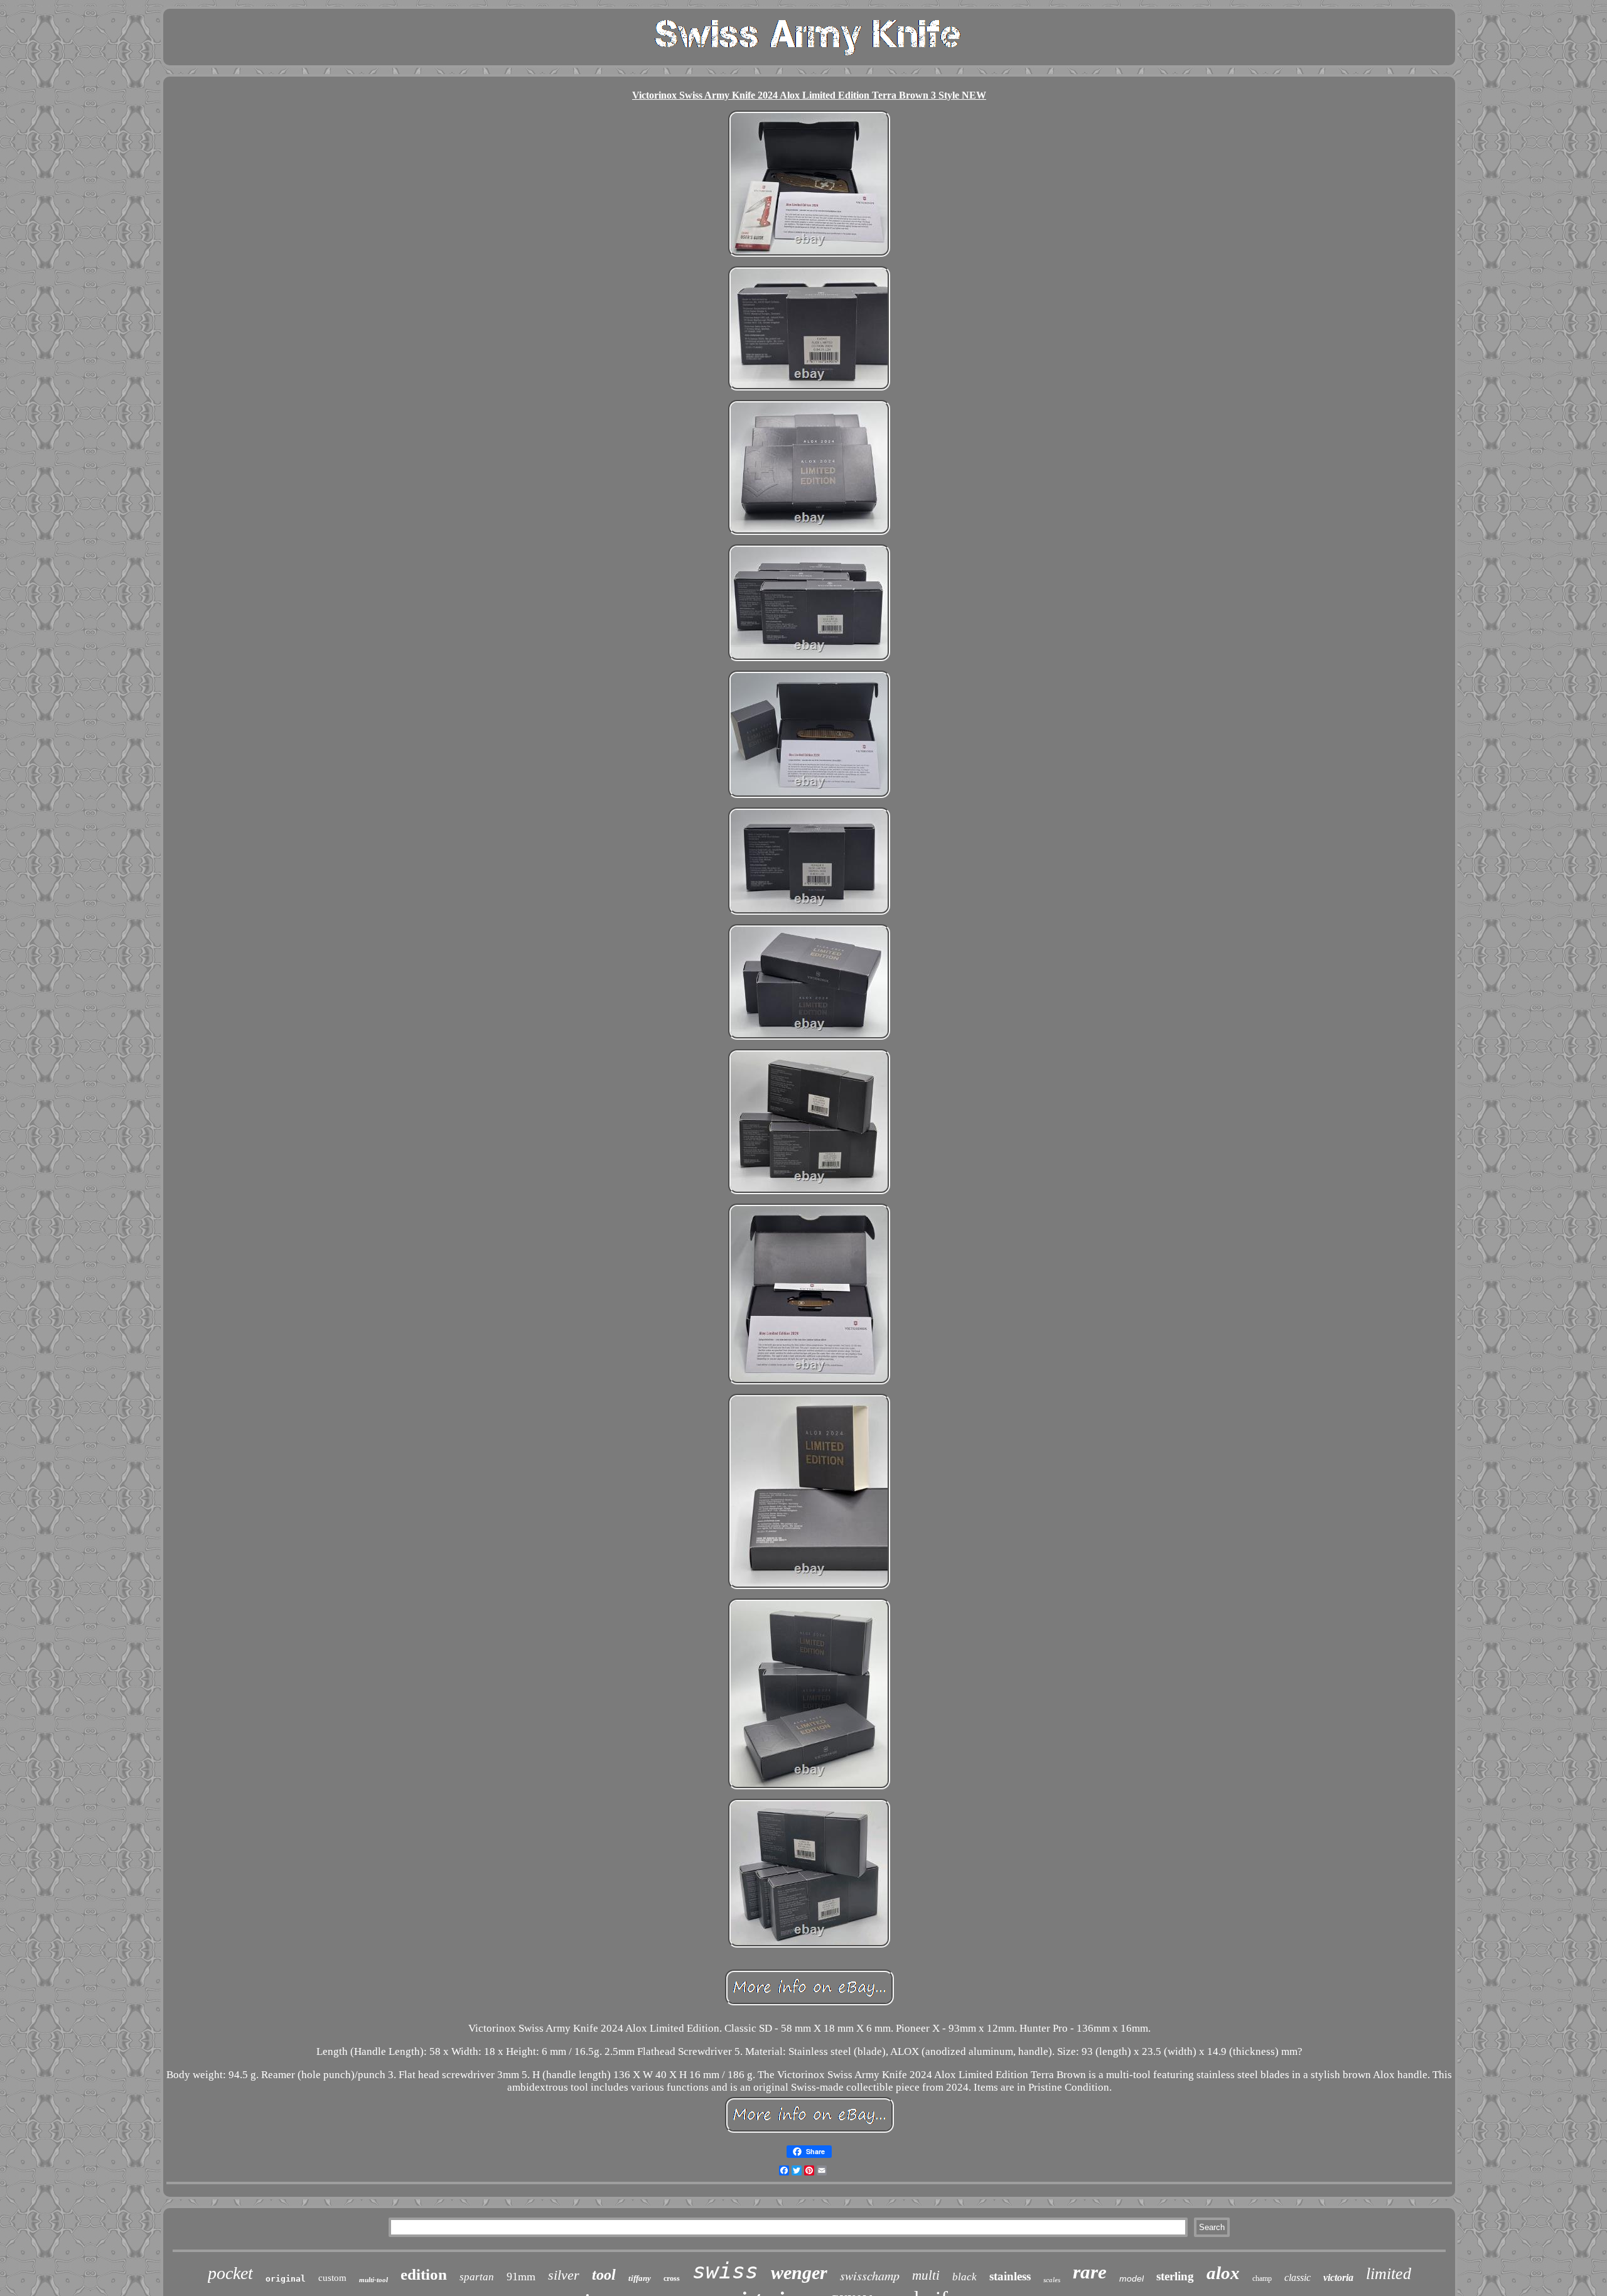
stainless (1010, 2276)
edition (424, 2274)
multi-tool (374, 2280)
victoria (1338, 2277)
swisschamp (870, 2275)
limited (1389, 2274)
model (1131, 2278)
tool (604, 2275)
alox (1223, 2273)
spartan (477, 2277)
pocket (230, 2273)
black (965, 2277)
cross (672, 2278)
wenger (799, 2272)
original (286, 2279)
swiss (725, 2271)
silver (564, 2275)
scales (1052, 2280)
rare (1090, 2272)
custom (332, 2278)
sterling (1175, 2276)
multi (926, 2275)
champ (1262, 2278)
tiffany (640, 2278)
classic (1298, 2277)
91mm (521, 2277)
